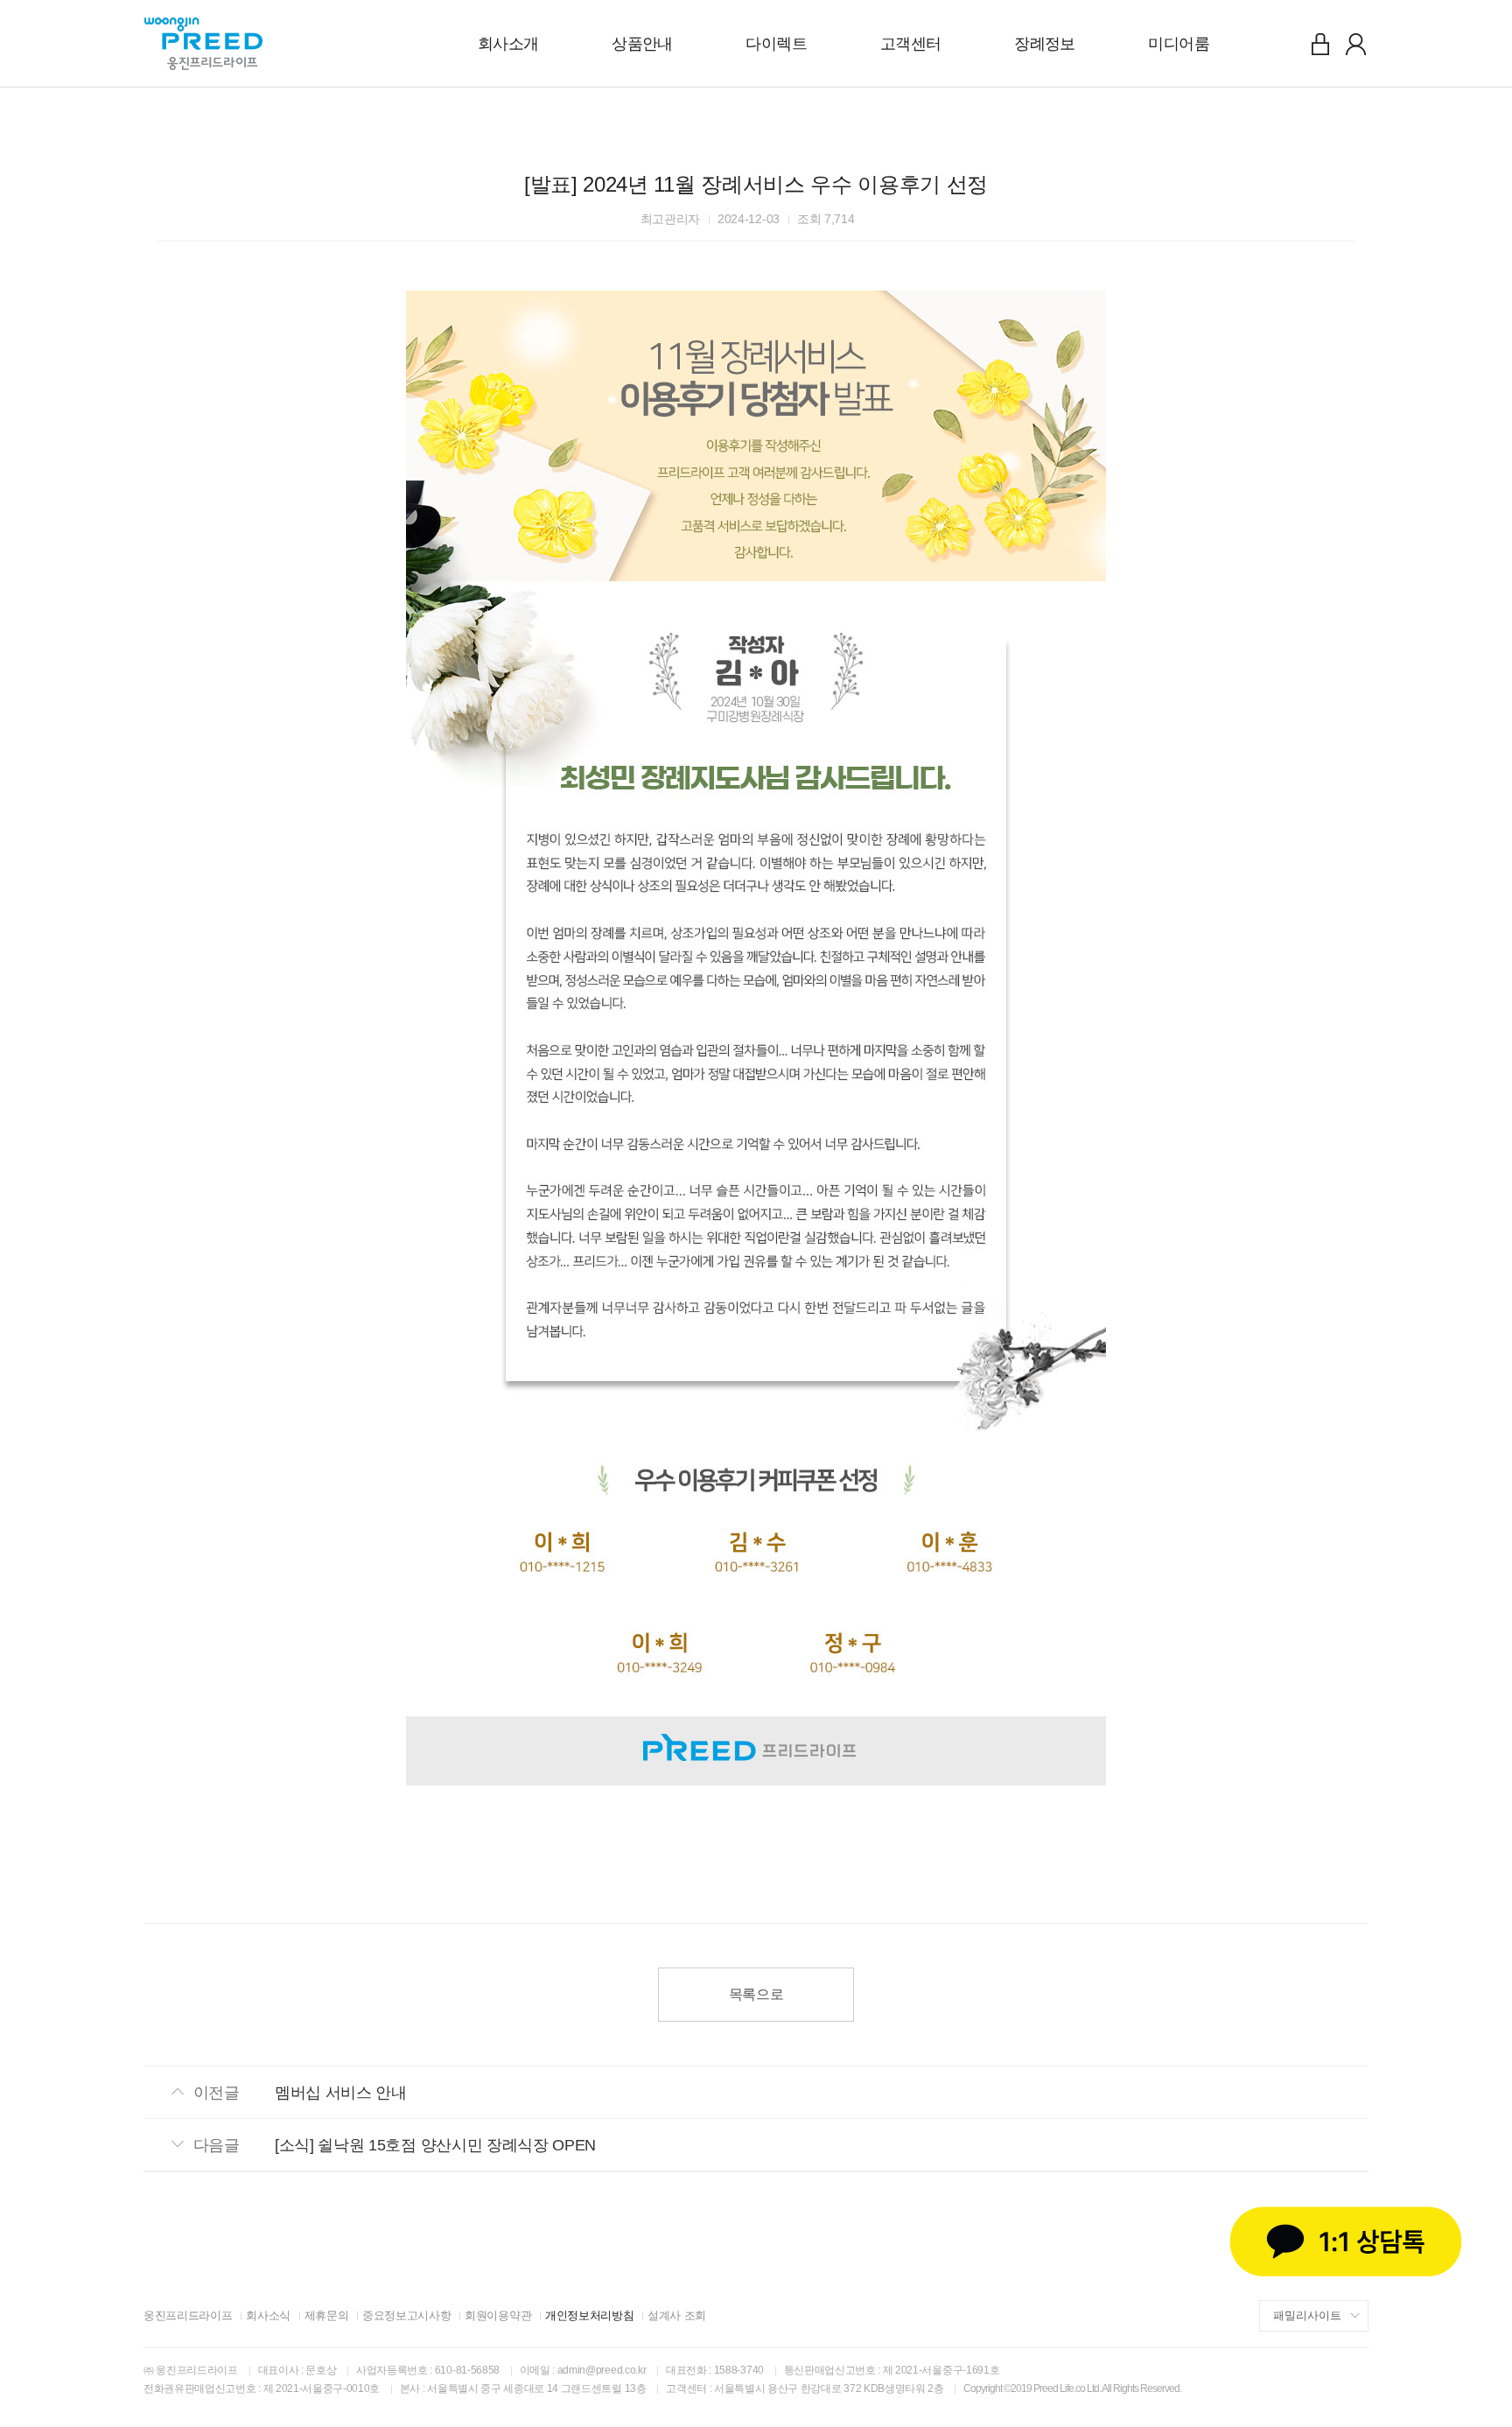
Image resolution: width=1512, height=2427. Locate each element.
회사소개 (508, 44)
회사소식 (268, 2315)
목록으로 (756, 1994)
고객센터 (911, 44)
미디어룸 (1179, 44)
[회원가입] (1355, 44)
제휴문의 (327, 2315)
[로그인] (1320, 44)
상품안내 (642, 44)
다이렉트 (776, 44)
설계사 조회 (677, 2315)
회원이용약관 (498, 2315)
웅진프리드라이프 (188, 2315)
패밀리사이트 (1307, 2315)
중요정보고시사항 (406, 2315)
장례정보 (1045, 44)
